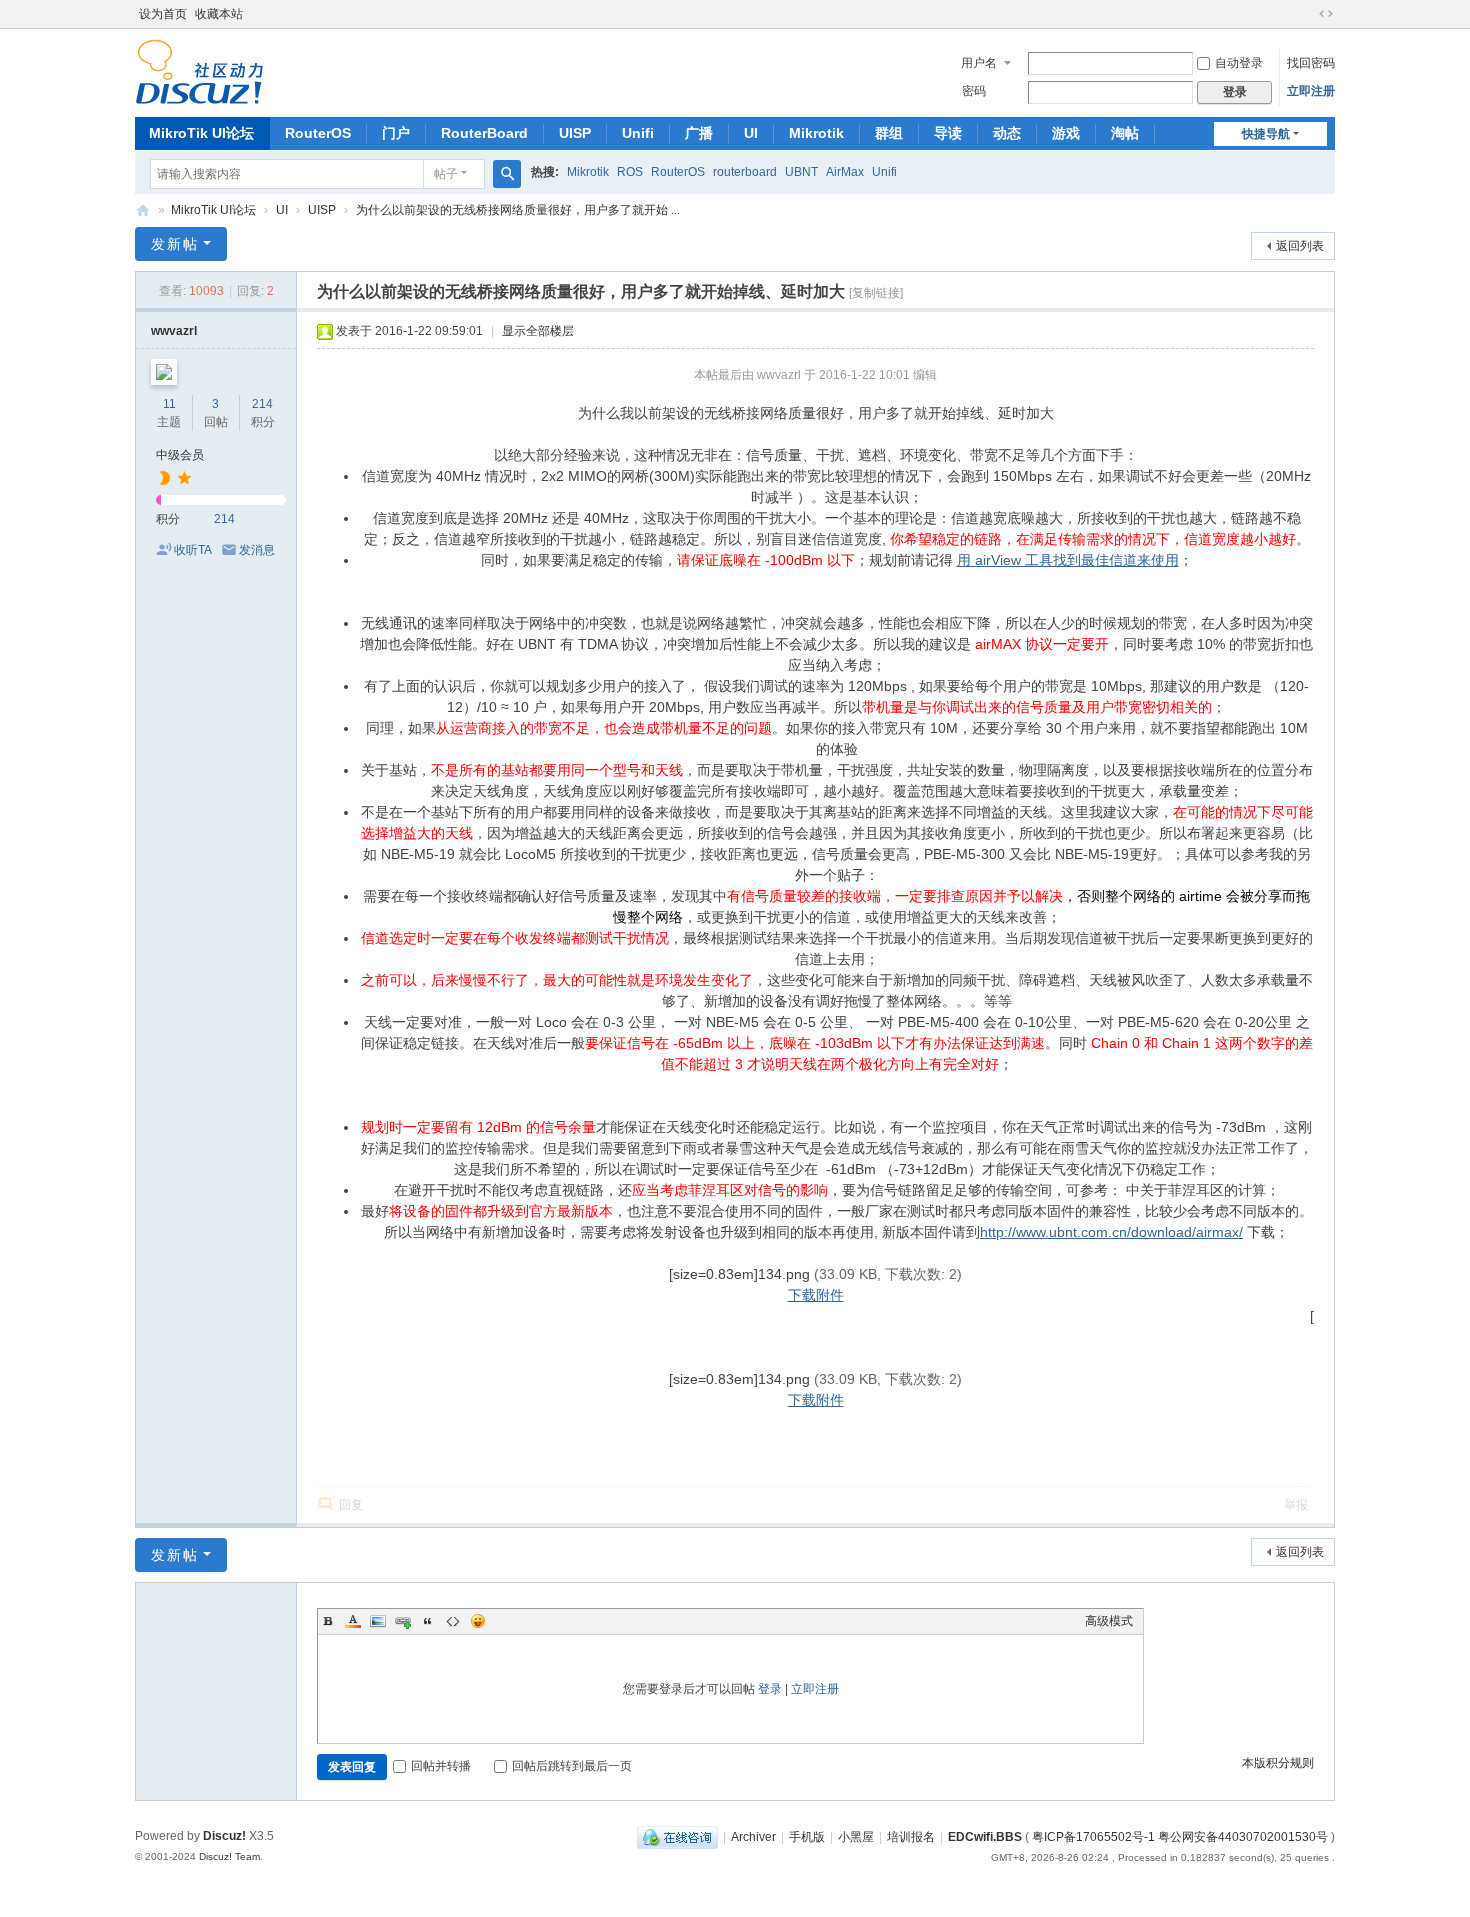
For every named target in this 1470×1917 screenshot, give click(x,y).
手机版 (807, 1837)
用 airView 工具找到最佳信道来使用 (1068, 560)
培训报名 (911, 1837)
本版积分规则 (1278, 1763)
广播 (699, 133)
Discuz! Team (229, 1856)
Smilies (478, 1621)
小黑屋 (856, 1837)
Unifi (638, 133)
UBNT (801, 172)
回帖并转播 (441, 1766)
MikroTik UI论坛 (201, 133)
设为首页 (163, 14)
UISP (575, 133)
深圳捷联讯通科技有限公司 (143, 210)
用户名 (979, 63)
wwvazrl (174, 331)
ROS (630, 172)
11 (169, 404)
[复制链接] (876, 293)
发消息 (257, 550)
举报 (1296, 1505)
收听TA (193, 550)
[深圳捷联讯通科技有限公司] (199, 71)
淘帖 (1125, 133)
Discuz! (224, 1836)
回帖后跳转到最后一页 (572, 1766)
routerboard (745, 172)
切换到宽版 (1326, 14)
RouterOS (318, 133)
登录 (770, 1689)
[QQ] (677, 1837)
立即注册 (1311, 91)
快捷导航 (1266, 134)
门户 (396, 133)
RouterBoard (484, 133)
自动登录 (1239, 63)
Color (353, 1621)
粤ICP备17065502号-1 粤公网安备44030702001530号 (1180, 1837)
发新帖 (175, 244)
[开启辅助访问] (1307, 14)
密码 (974, 91)
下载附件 (816, 1295)
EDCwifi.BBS (985, 1837)
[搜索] (507, 174)
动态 (1007, 133)
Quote (428, 1621)
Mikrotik (816, 133)
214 (262, 404)
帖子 (446, 174)
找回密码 (1311, 63)
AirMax (845, 172)
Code (453, 1621)
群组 (889, 133)
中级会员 (180, 455)
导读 (948, 133)
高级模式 (1109, 1621)
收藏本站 (219, 14)
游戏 (1066, 133)
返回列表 (1300, 246)
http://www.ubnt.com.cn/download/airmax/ (1111, 1232)
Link (403, 1621)
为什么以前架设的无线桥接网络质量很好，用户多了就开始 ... (518, 210)
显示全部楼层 (538, 331)
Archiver (753, 1837)
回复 (351, 1505)
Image (378, 1621)
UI (751, 133)
